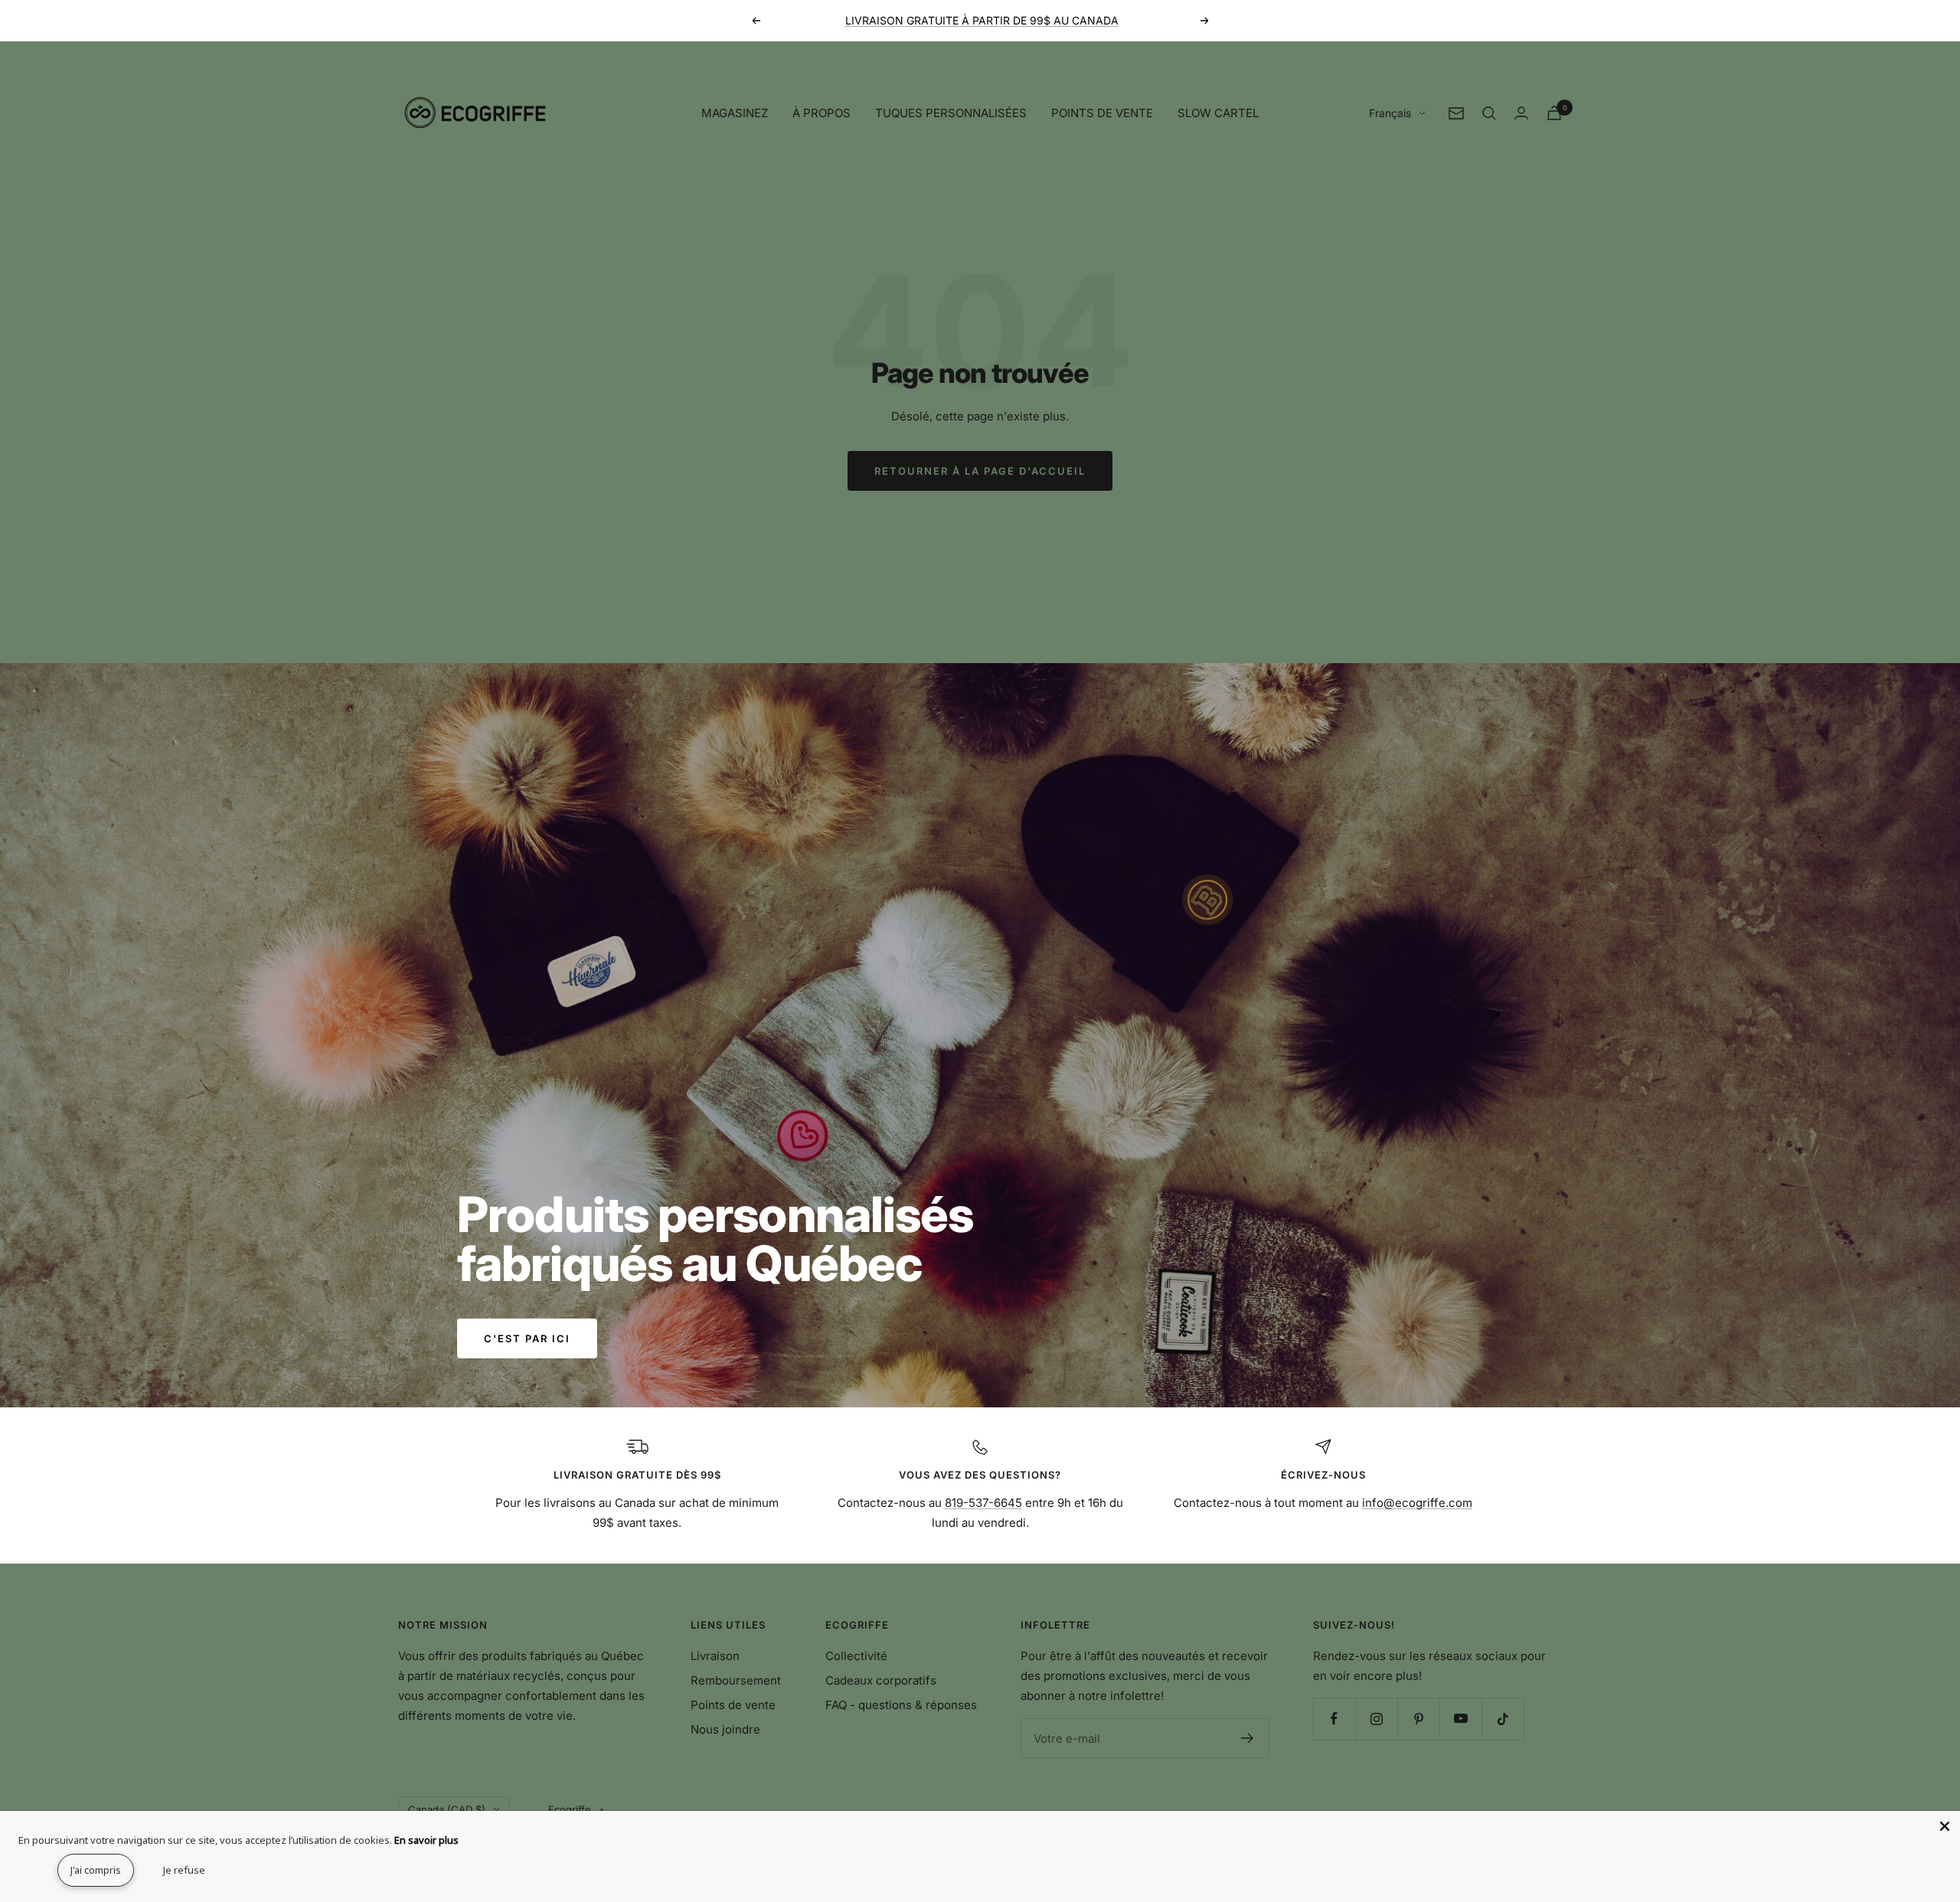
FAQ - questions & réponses (901, 1705)
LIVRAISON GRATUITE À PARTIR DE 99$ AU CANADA (982, 20)
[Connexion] (1521, 113)
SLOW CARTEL (1218, 113)
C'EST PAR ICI (527, 1338)
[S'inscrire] (1248, 1738)
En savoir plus (426, 1840)
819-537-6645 (983, 1503)
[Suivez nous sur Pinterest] (1418, 1719)
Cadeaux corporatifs (881, 1680)
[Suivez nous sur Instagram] (1376, 1719)
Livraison (715, 1656)
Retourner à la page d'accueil (980, 471)
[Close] (1945, 1826)
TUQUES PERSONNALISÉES (951, 113)
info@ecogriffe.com (1417, 1503)
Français (1390, 113)
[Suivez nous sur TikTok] (1503, 1719)
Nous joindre (725, 1729)
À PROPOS (822, 113)
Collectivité (856, 1656)
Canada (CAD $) (447, 1809)
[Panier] (1554, 113)
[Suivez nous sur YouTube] (1460, 1719)
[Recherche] (1489, 113)
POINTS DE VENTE (1102, 113)
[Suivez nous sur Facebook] (1334, 1719)
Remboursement (736, 1680)
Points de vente (733, 1705)
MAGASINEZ (735, 113)
